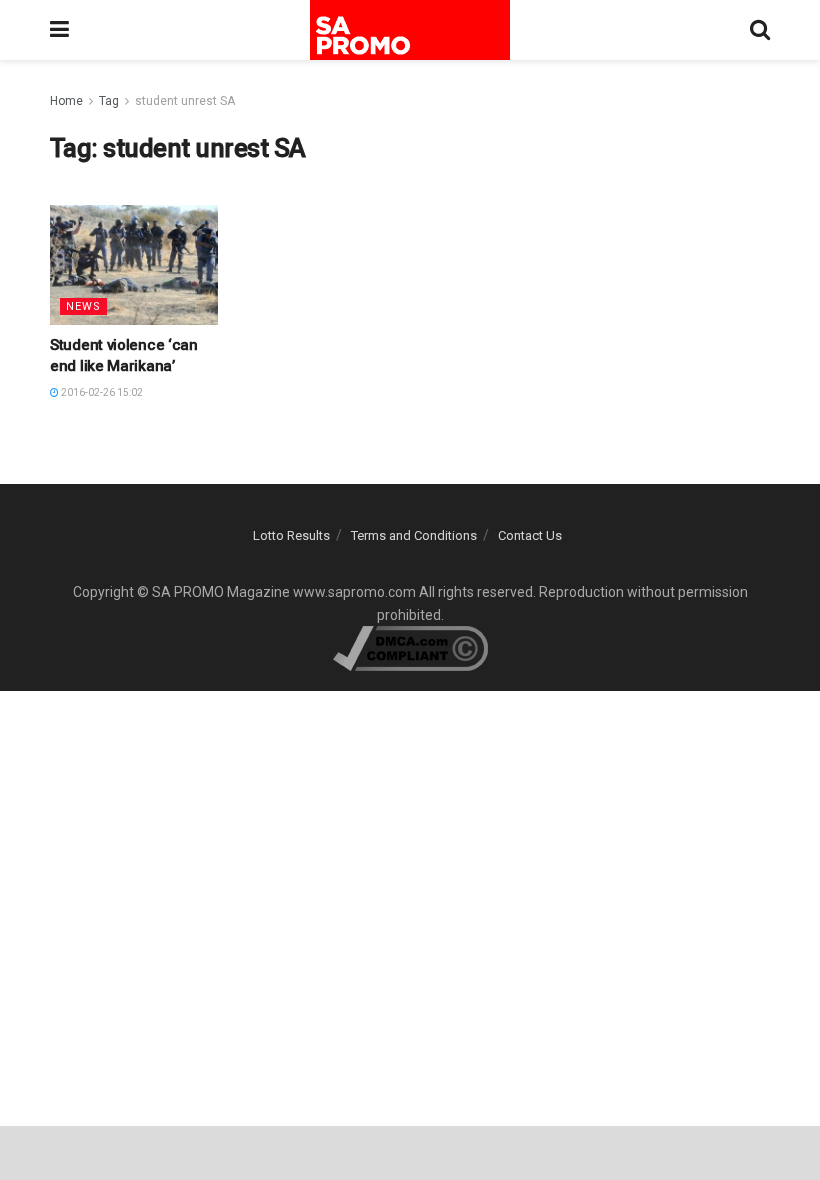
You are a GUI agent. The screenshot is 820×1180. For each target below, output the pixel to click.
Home (66, 101)
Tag (109, 101)
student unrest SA (185, 101)
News (83, 306)
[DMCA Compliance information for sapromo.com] (410, 647)
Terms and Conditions (414, 535)
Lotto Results (291, 535)
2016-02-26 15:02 (101, 392)
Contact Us (530, 535)
